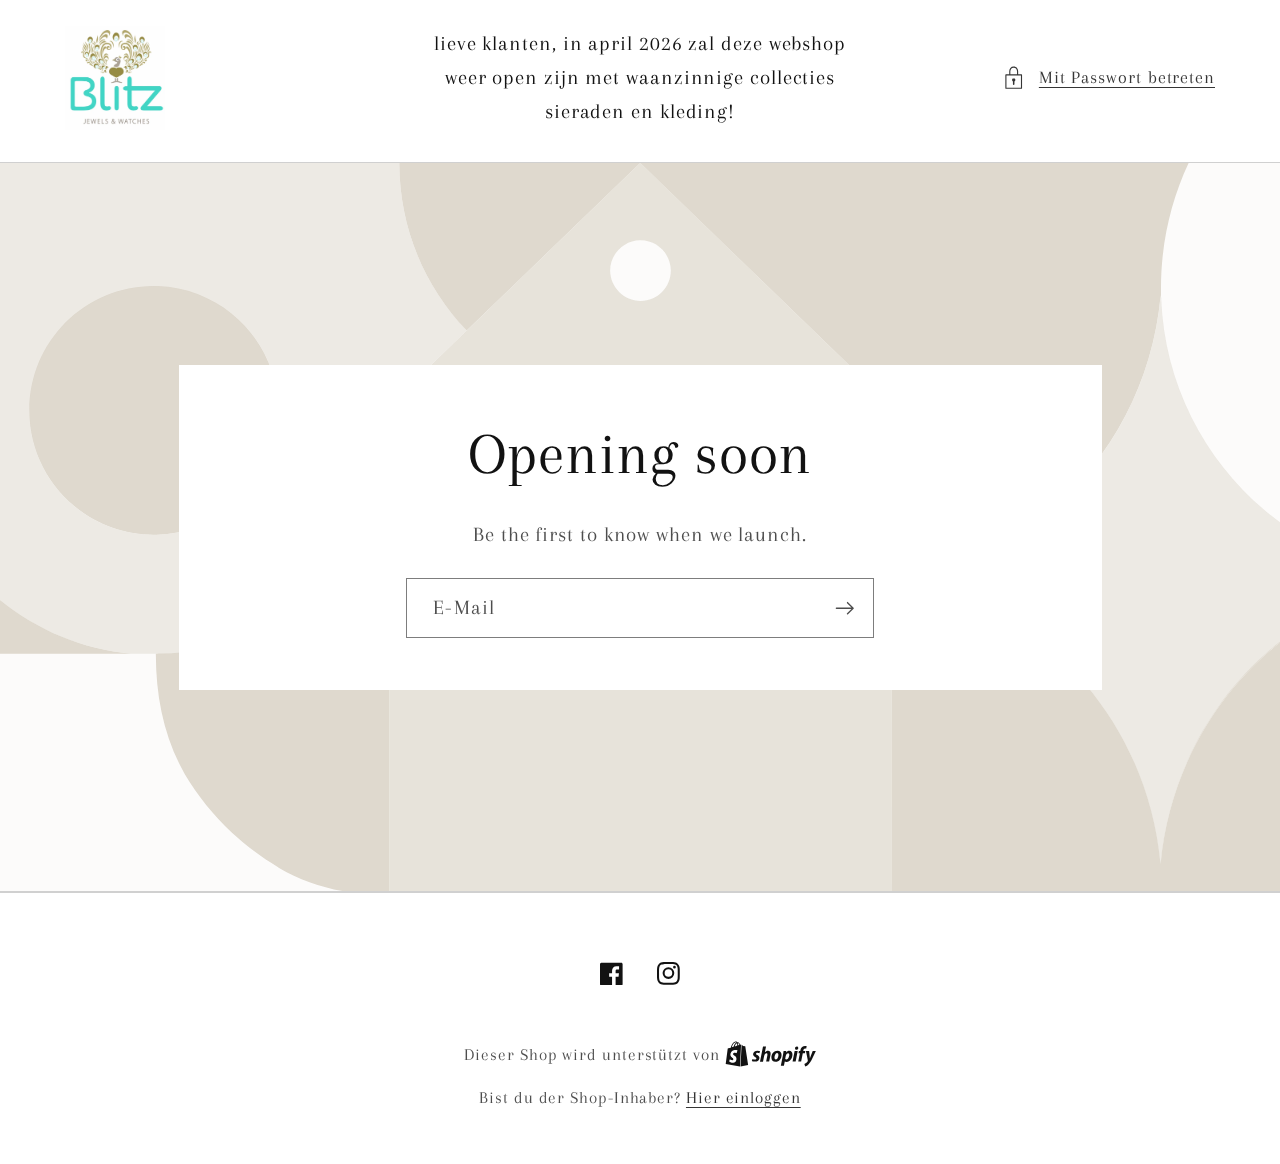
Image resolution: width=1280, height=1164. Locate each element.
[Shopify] (770, 1054)
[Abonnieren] (844, 608)
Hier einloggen (743, 1097)
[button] (1108, 77)
